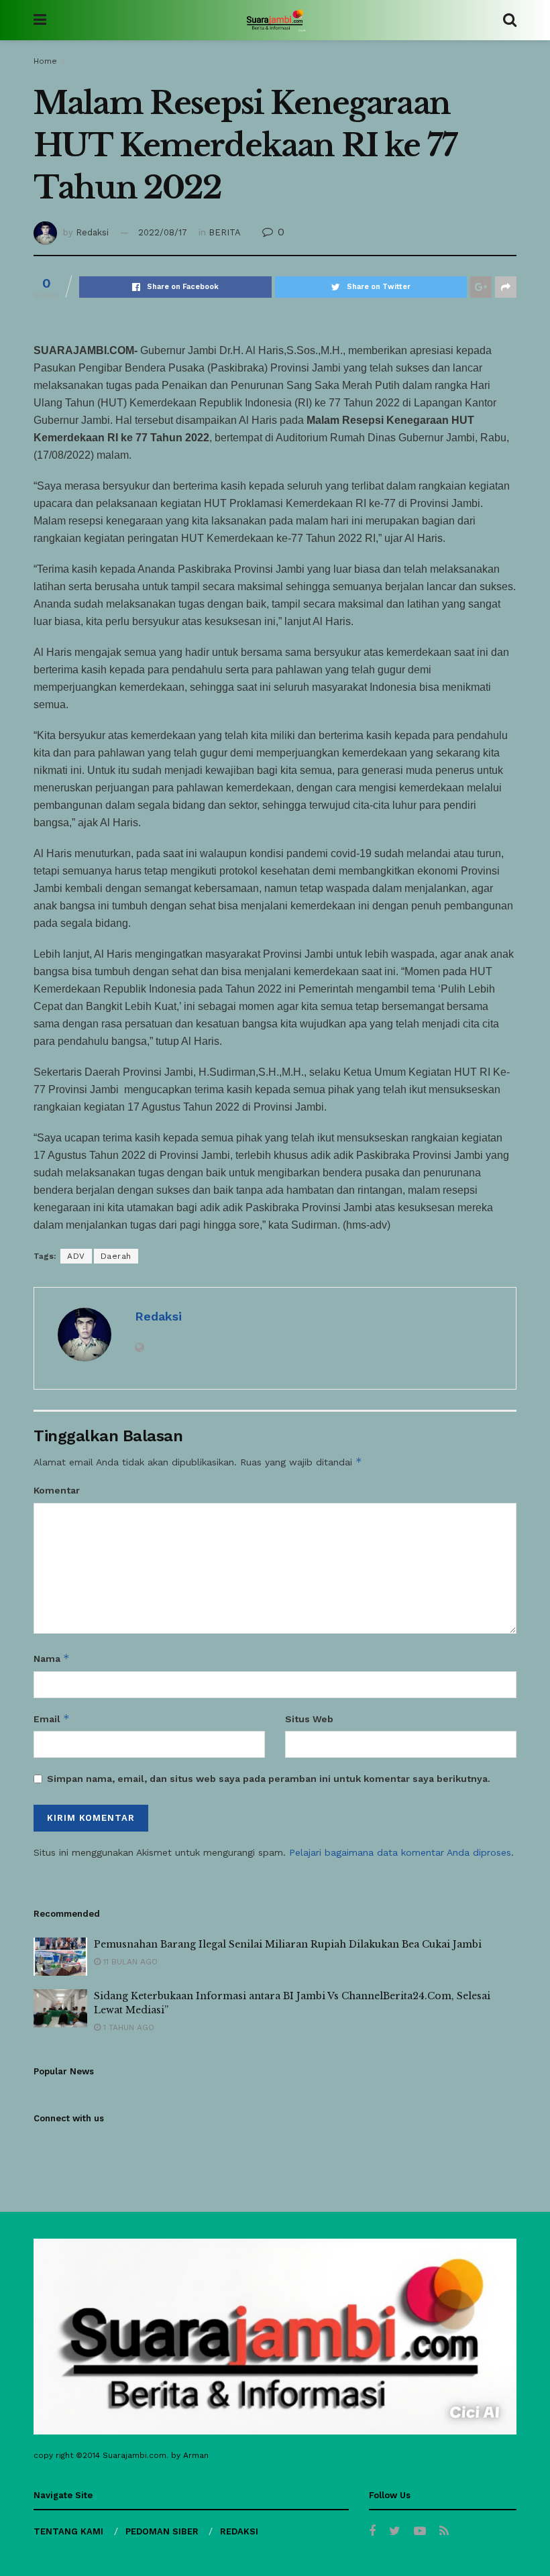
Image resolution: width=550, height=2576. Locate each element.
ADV (76, 1256)
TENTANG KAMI (68, 2531)
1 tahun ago (127, 2027)
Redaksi (92, 232)
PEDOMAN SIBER (162, 2531)
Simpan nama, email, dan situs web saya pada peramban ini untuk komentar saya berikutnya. (269, 1779)
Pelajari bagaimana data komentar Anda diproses (400, 1852)
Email (52, 1719)
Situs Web (309, 1719)
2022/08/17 (163, 232)
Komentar (57, 1490)
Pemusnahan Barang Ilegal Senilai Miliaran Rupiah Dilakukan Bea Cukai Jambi (288, 1944)
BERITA (225, 232)
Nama (52, 1658)
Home (45, 61)
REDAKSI (239, 2531)
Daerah (116, 1256)
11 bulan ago (129, 1962)
